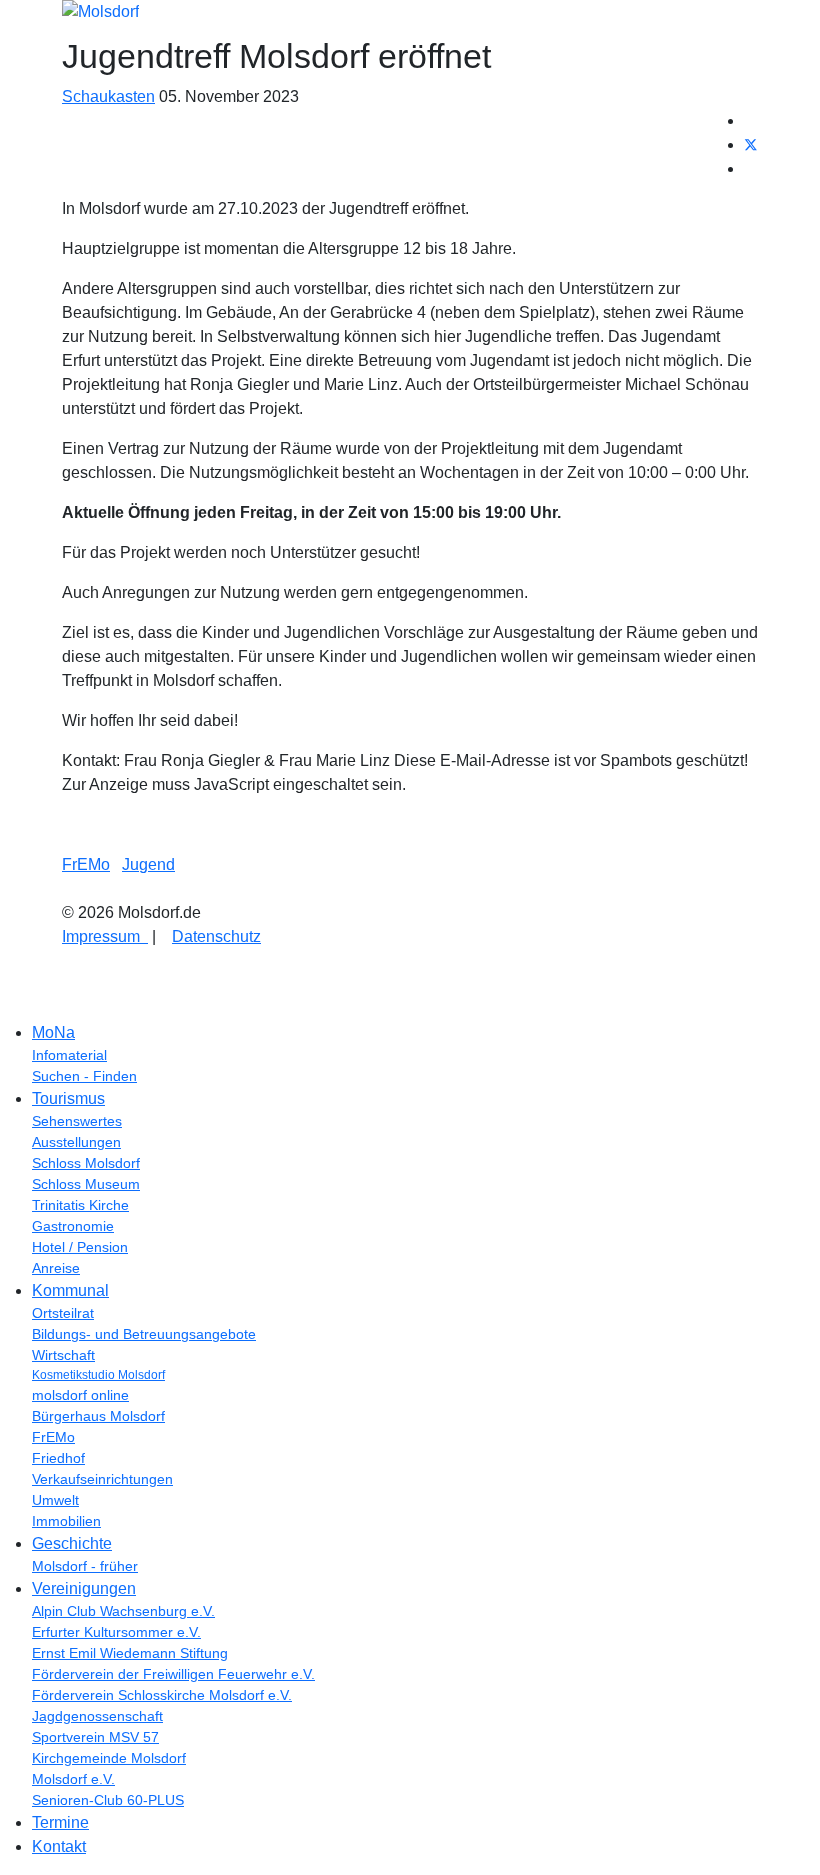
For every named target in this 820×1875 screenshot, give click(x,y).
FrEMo (86, 864)
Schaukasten (108, 96)
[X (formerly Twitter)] (751, 144)
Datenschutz (216, 936)
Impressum (105, 936)
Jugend (148, 864)
